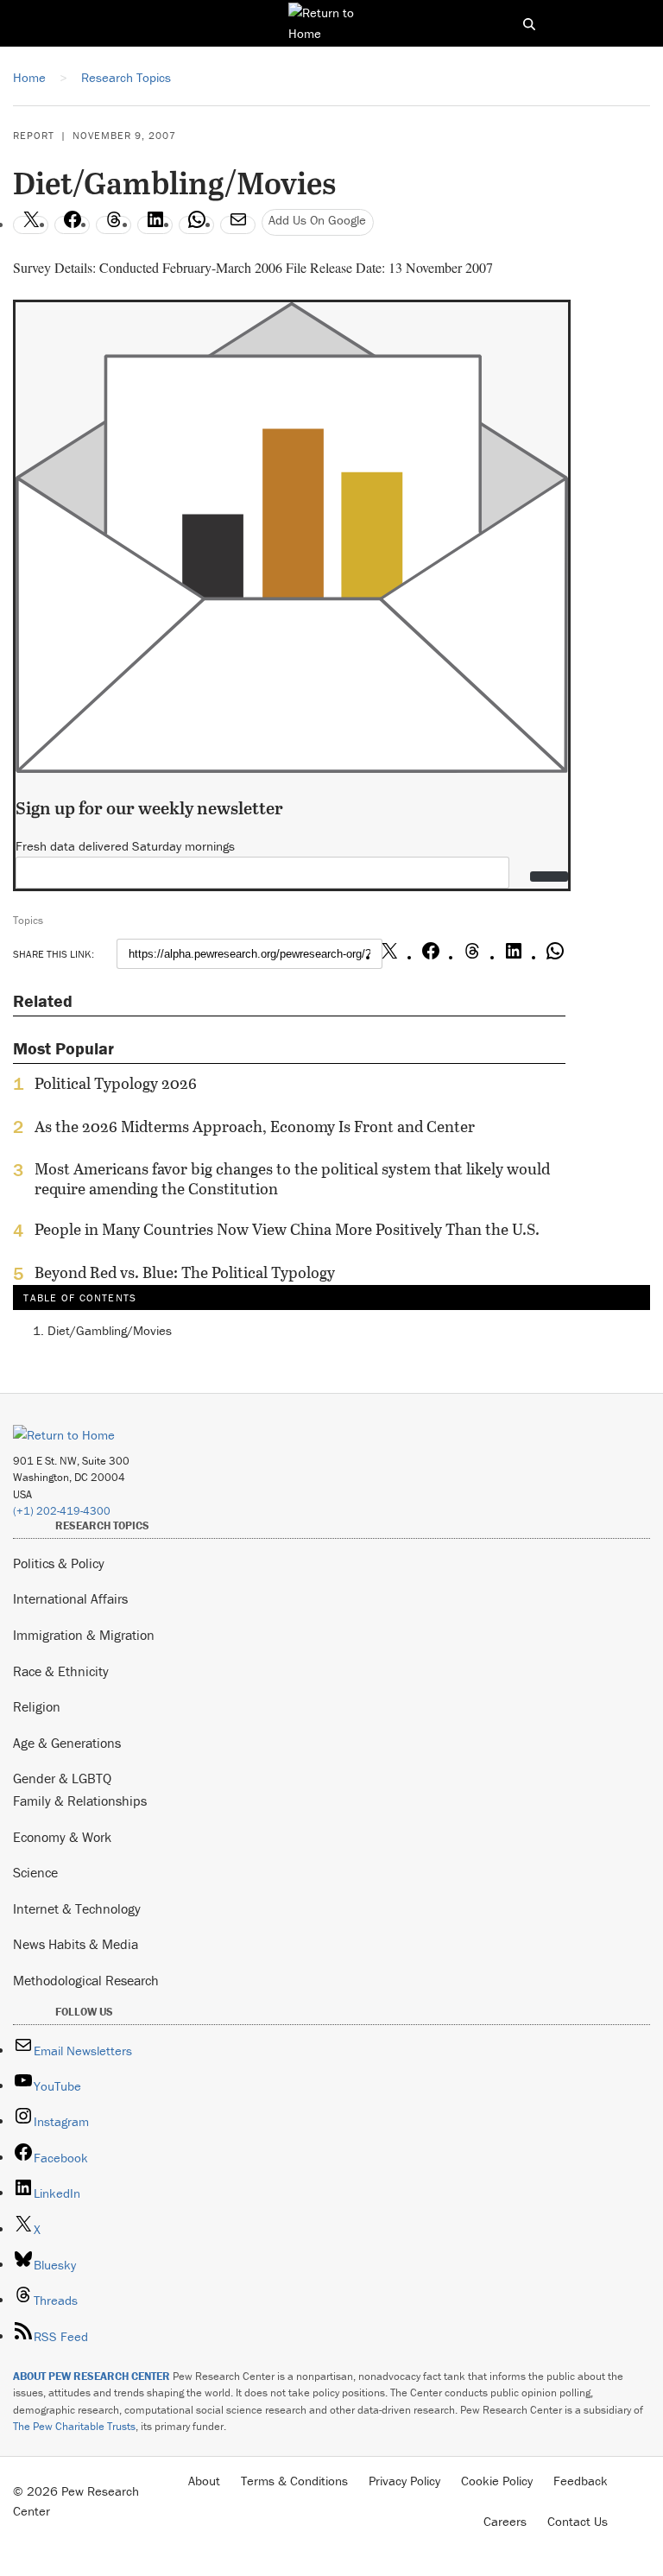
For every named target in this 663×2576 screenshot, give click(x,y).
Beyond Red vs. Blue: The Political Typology (185, 1273)
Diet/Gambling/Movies (110, 1330)
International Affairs (70, 1598)
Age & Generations (67, 1743)
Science (35, 1872)
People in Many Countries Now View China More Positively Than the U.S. (287, 1230)
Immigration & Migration (84, 1635)
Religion (37, 1706)
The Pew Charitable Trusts (74, 2426)
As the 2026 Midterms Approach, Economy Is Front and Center (255, 1127)
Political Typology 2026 (116, 1084)
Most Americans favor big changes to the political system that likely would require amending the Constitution (292, 1179)
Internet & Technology (77, 1908)
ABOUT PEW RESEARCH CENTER (92, 2376)
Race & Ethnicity (61, 1671)
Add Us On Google (317, 220)
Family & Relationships (80, 1801)
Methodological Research (86, 1980)
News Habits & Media (76, 1944)
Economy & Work (62, 1837)
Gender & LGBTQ (62, 1778)
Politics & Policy (59, 1563)
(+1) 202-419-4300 (62, 1511)
